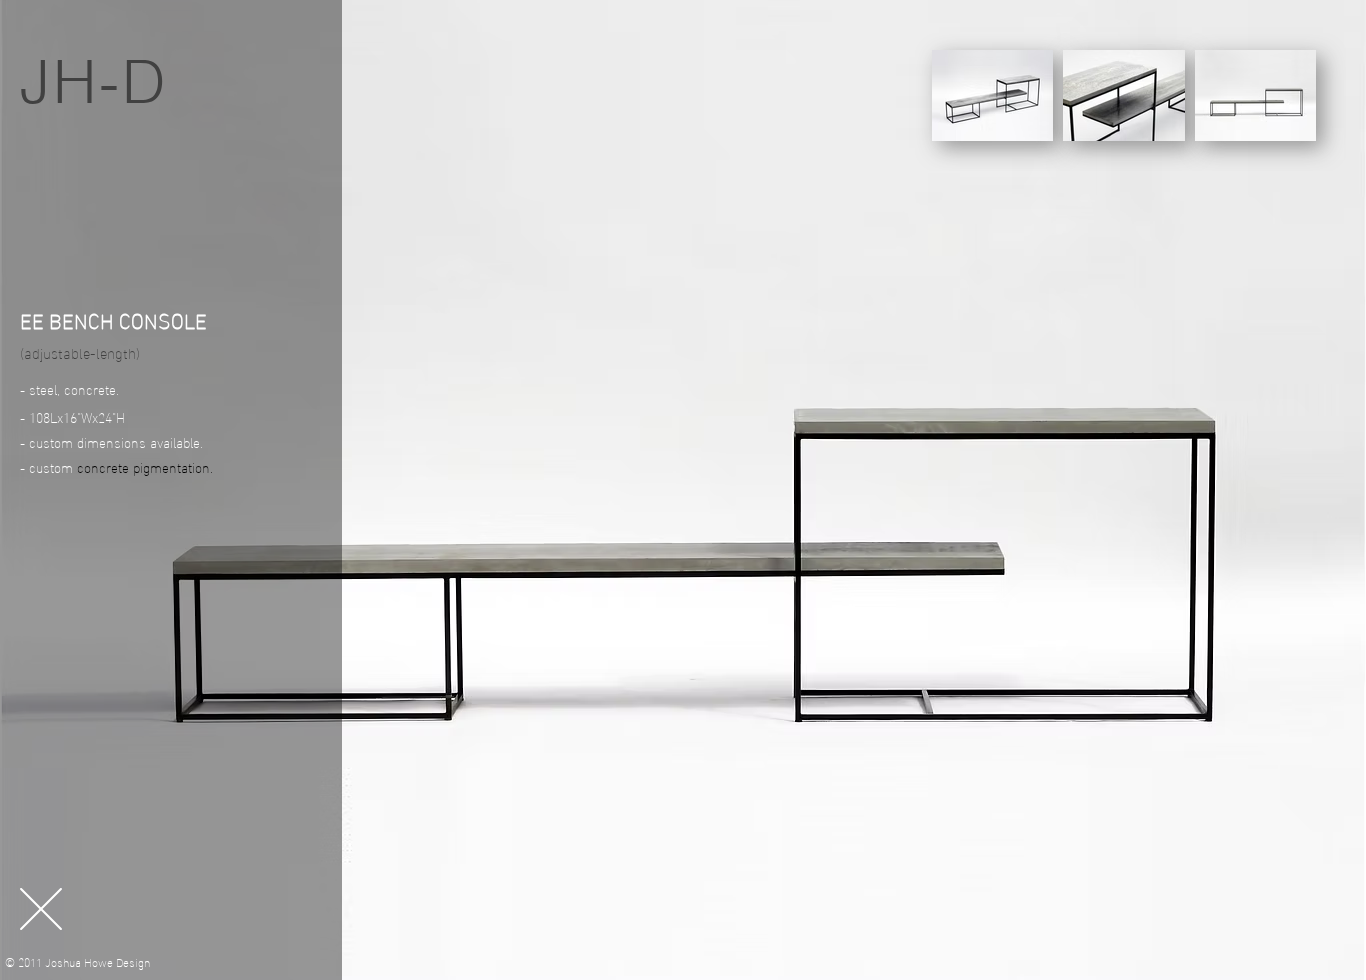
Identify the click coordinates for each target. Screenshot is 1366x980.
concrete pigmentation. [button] (145, 466)
